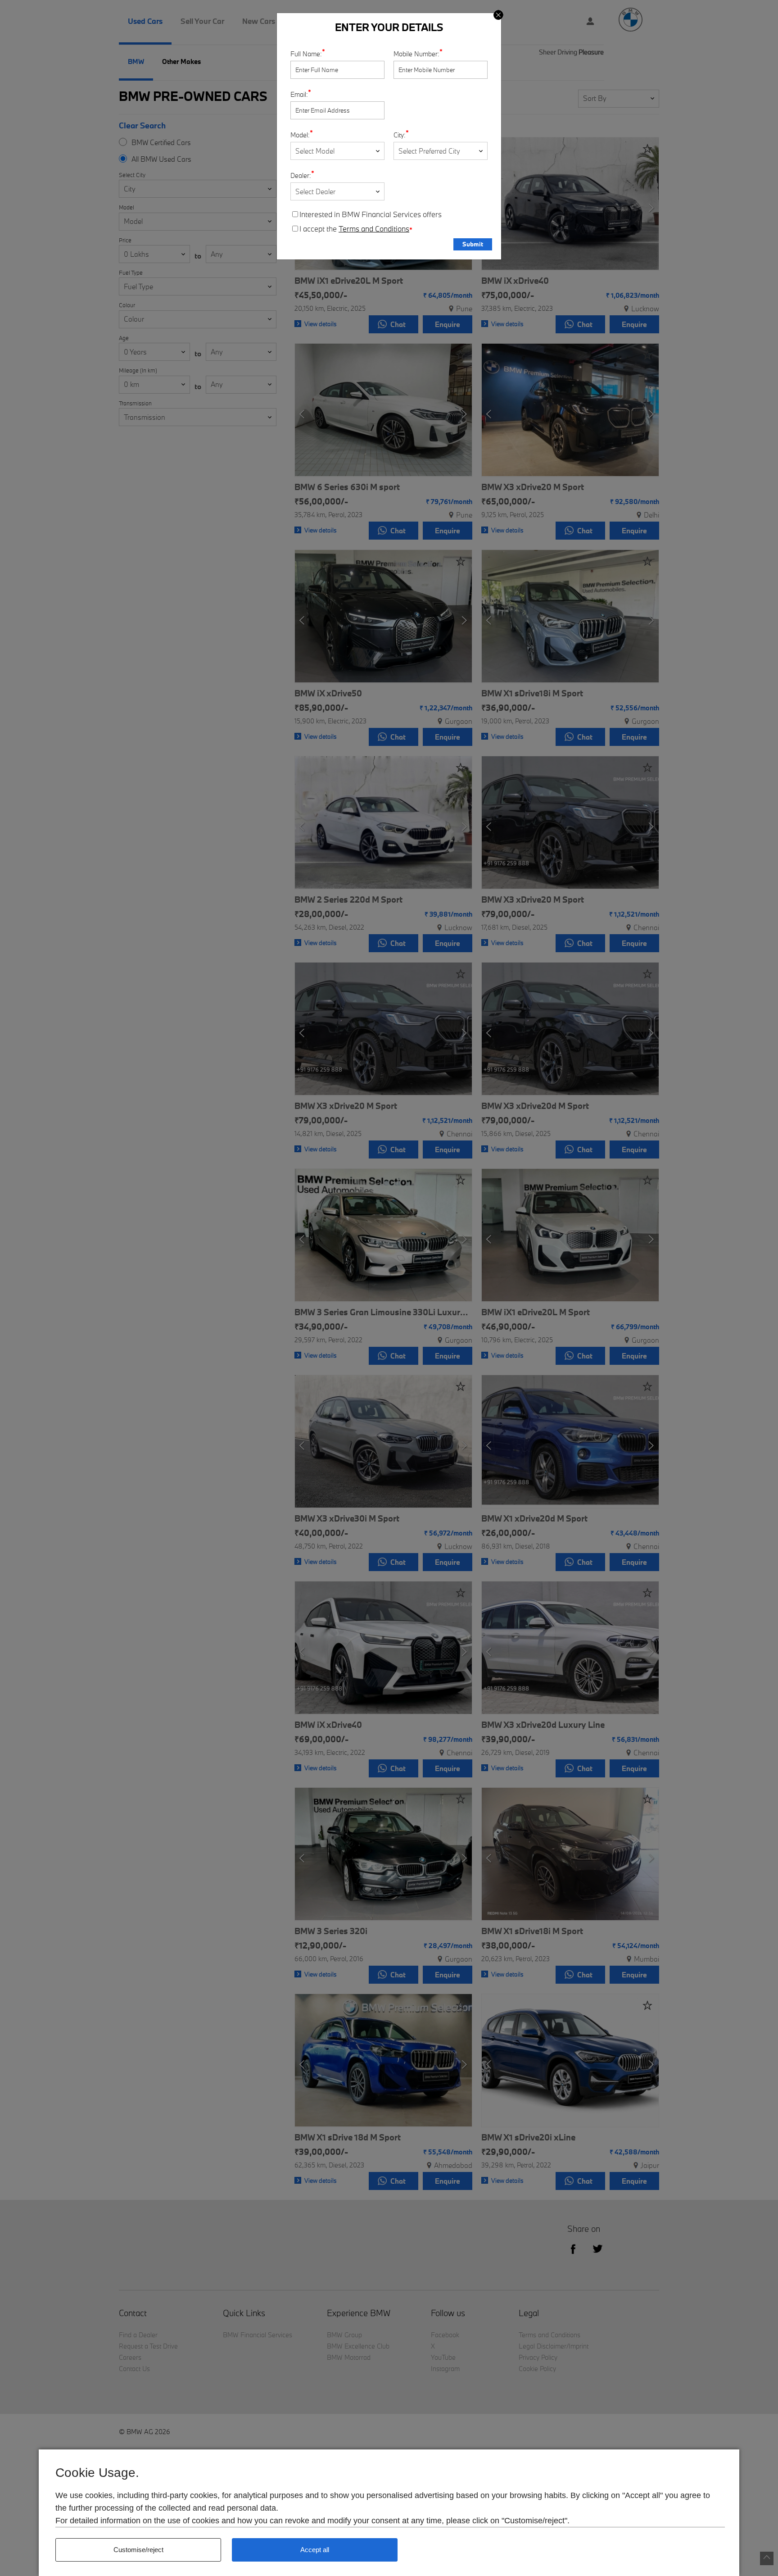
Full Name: (306, 54)
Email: (299, 94)
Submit (473, 244)
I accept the (356, 229)
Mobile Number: (416, 54)
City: (400, 135)
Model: (300, 135)
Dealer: (301, 175)
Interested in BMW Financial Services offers (371, 214)
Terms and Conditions (374, 229)
